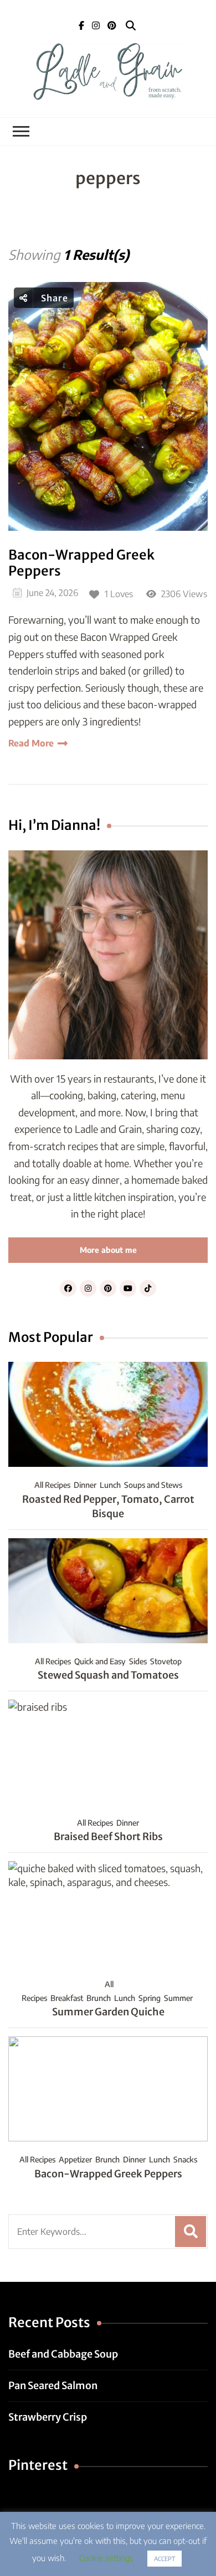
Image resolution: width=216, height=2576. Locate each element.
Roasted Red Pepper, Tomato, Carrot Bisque (108, 1506)
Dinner (85, 1485)
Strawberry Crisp (48, 2417)
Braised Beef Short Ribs (108, 1836)
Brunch (99, 1998)
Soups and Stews (153, 1485)
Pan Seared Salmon (53, 2386)
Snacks (185, 2159)
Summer (178, 1998)
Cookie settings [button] (106, 2558)
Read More (31, 743)
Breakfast (67, 1998)
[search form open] (131, 26)
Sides (138, 1661)
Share (53, 298)
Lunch (110, 1485)
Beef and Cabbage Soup (63, 2354)
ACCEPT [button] (164, 2559)
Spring (150, 1998)
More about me (108, 1250)
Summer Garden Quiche (108, 2012)
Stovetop (166, 1661)
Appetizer (75, 2159)
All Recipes (52, 1485)
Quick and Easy (100, 1661)
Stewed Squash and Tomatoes (108, 1675)
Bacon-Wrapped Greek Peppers (81, 563)
